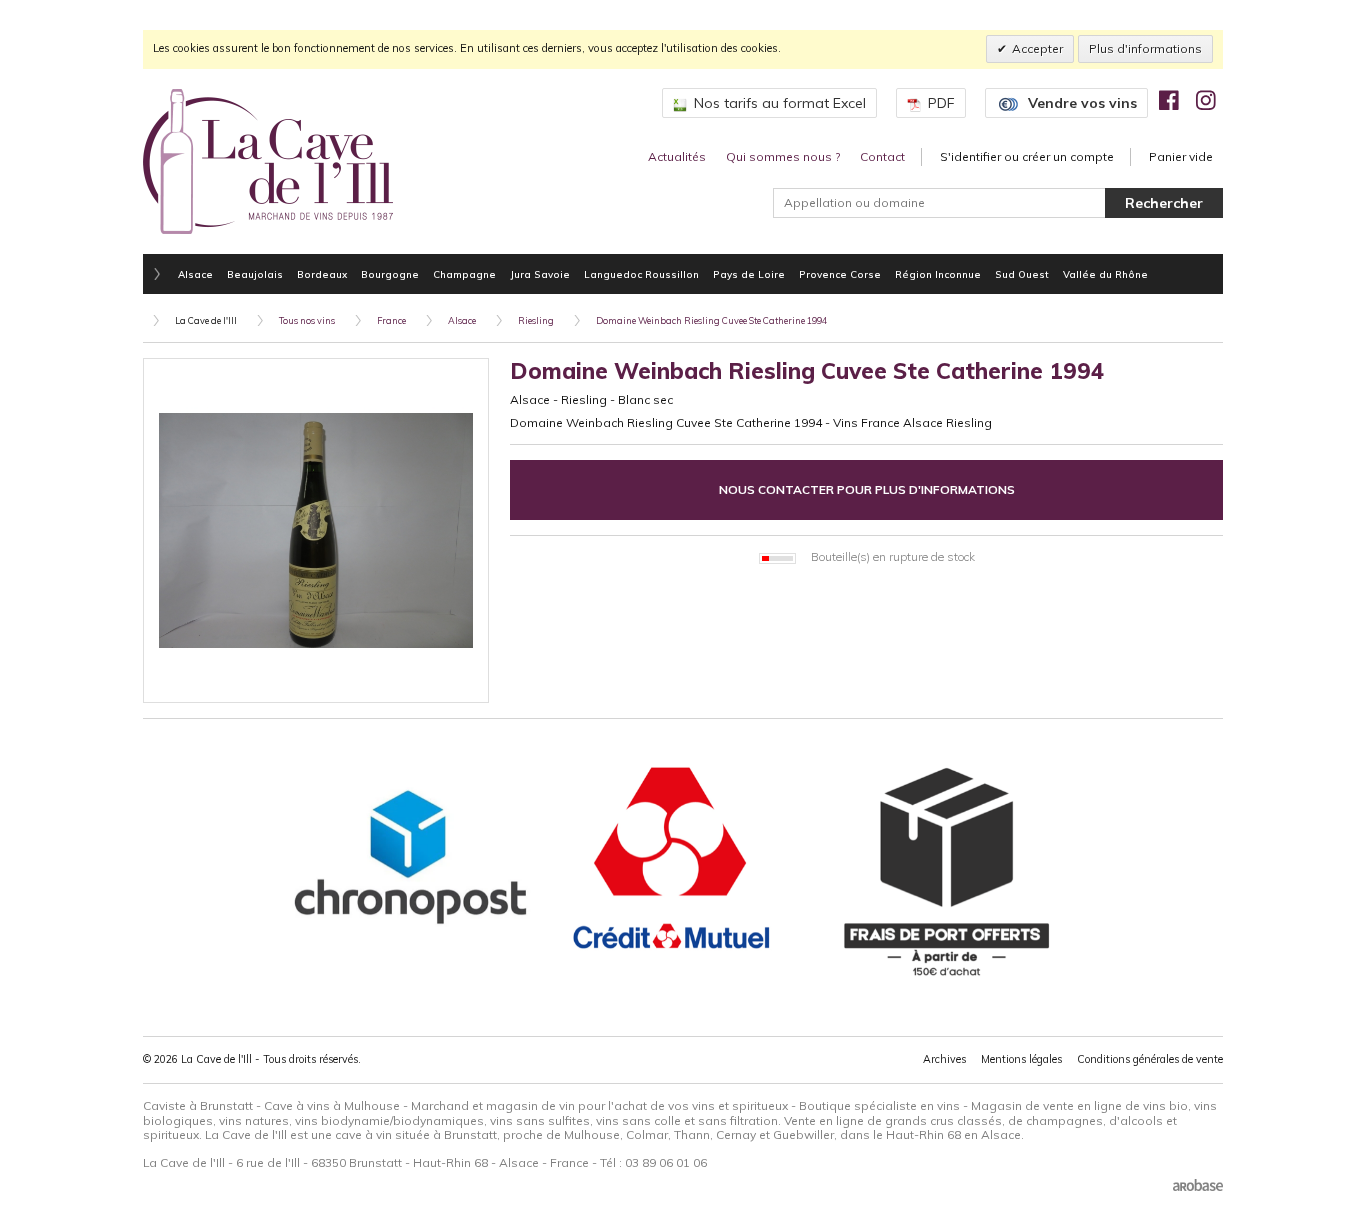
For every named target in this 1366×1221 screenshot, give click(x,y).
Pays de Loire (749, 274)
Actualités (677, 156)
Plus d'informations (1145, 48)
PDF (941, 103)
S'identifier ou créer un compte (1027, 156)
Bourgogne (390, 274)
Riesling (536, 320)
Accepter (1037, 48)
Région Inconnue (938, 274)
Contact (882, 156)
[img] (1169, 100)
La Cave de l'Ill (206, 320)
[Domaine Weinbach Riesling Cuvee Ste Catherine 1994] (316, 531)
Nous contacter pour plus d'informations (867, 489)
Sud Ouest (1022, 274)
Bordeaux (322, 274)
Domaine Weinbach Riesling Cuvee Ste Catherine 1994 (711, 320)
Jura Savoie (540, 274)
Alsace (195, 274)
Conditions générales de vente (1150, 1059)
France (391, 320)
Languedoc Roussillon (641, 274)
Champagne (464, 274)
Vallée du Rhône (1105, 274)
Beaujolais (255, 274)
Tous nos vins (307, 320)
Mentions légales (1021, 1059)
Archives (944, 1059)
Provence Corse (840, 274)
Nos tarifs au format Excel (780, 103)
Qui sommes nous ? (783, 156)
